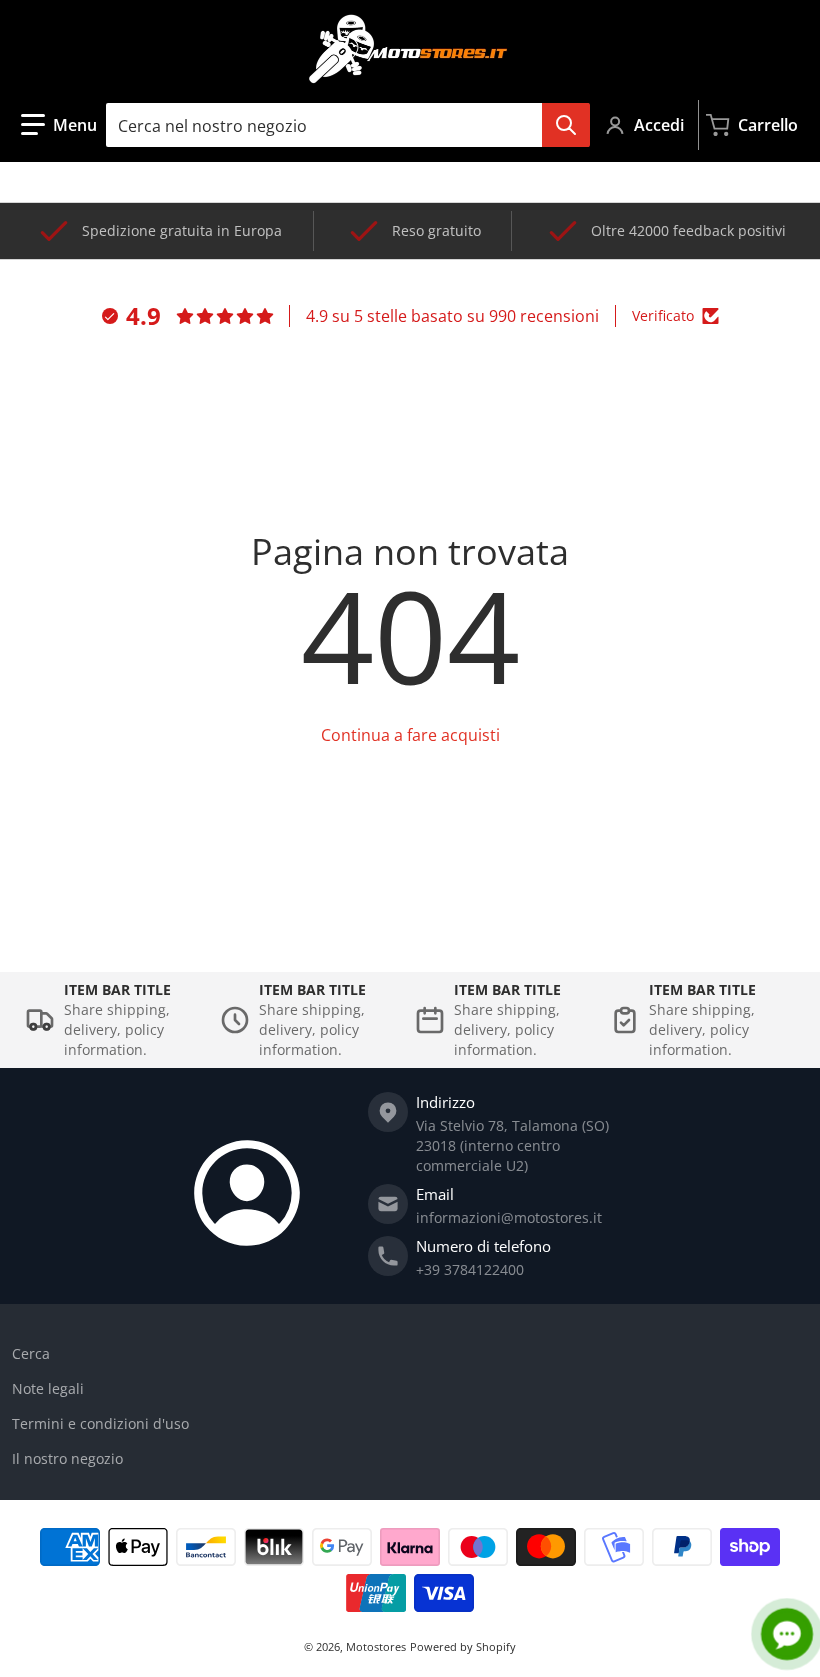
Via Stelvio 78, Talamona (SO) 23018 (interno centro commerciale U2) (512, 1145)
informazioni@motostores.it (509, 1217)
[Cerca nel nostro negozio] (566, 125)
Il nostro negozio (67, 1458)
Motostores (376, 1646)
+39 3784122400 (470, 1269)
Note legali (48, 1388)
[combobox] (347, 125)
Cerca (31, 1353)
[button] (59, 125)
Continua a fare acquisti (410, 735)
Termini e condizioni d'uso (100, 1423)
